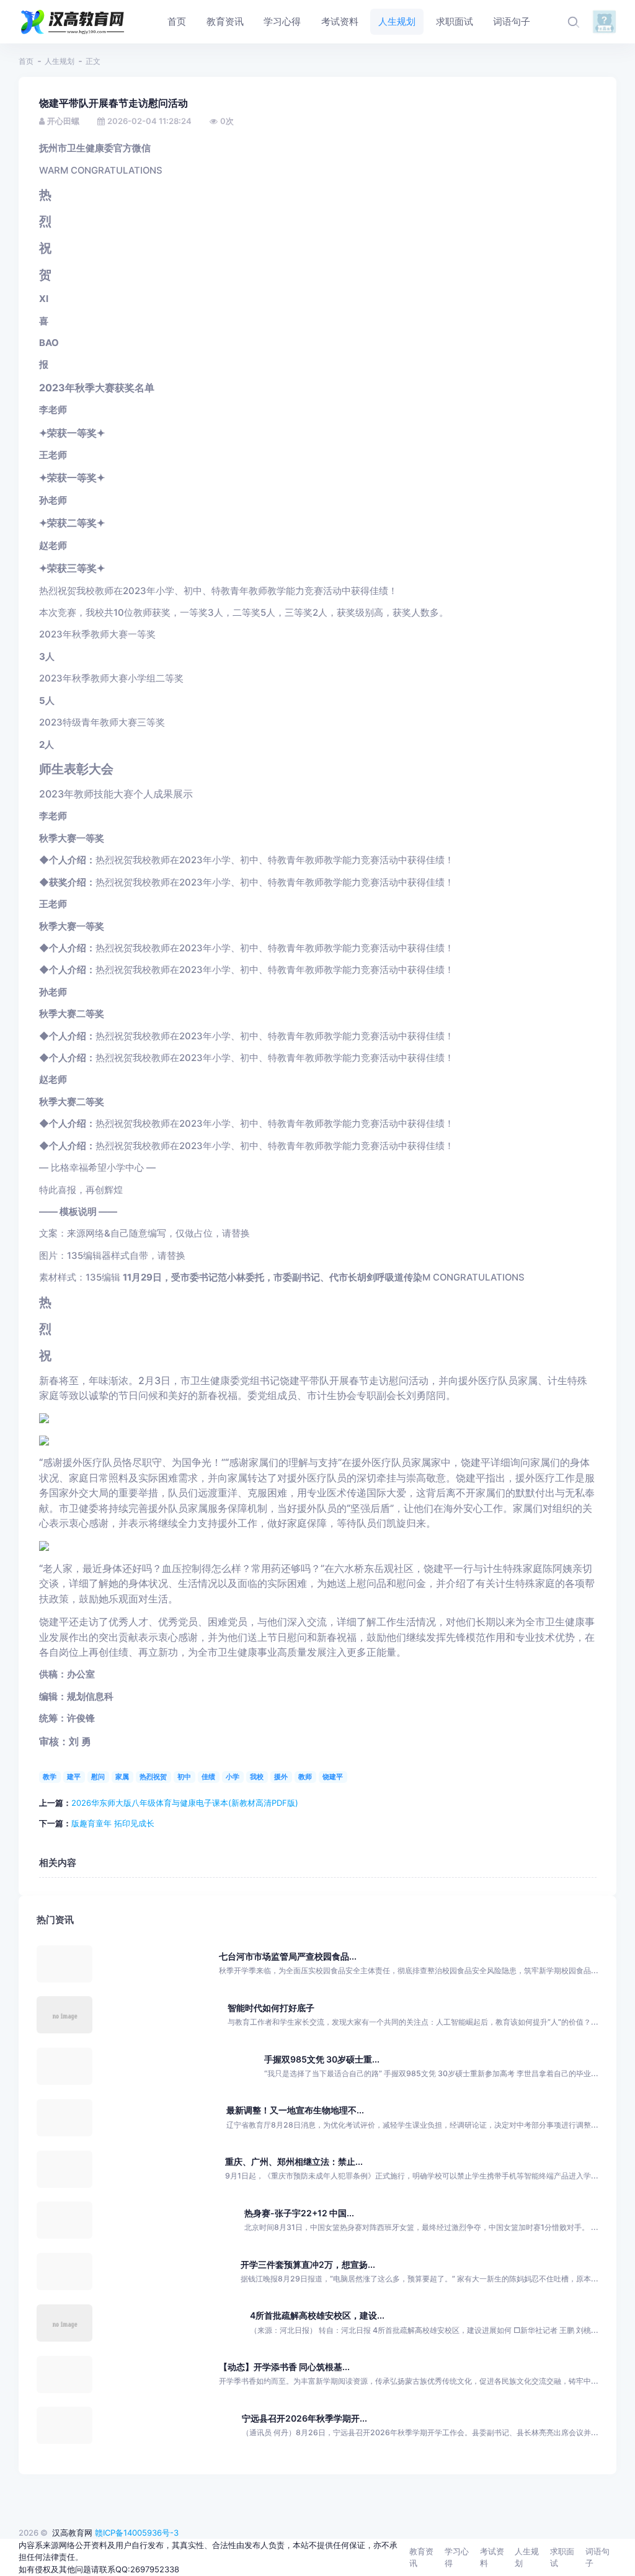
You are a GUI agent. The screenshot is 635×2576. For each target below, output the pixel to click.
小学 (233, 1777)
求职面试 (562, 2557)
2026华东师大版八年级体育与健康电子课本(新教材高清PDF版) (185, 1803)
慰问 (98, 1777)
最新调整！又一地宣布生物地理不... (295, 2110)
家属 (122, 1777)
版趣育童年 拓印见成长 (113, 1823)
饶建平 (333, 1777)
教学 (50, 1777)
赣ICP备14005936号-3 (137, 2533)
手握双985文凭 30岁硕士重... (322, 2059)
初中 (184, 1777)
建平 (74, 1777)
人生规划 (60, 61)
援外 (281, 1777)
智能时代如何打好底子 (271, 2008)
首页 (26, 61)
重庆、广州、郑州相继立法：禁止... (294, 2161)
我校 (257, 1777)
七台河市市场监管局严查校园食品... (288, 1956)
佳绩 (208, 1777)
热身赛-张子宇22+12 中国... (299, 2213)
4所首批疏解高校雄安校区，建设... (317, 2315)
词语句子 (597, 2557)
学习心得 (457, 2557)
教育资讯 (421, 2557)
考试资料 (492, 2557)
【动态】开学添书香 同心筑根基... (284, 2367)
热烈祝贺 (153, 1777)
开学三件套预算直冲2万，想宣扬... (308, 2264)
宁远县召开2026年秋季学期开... (304, 2418)
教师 (305, 1777)
